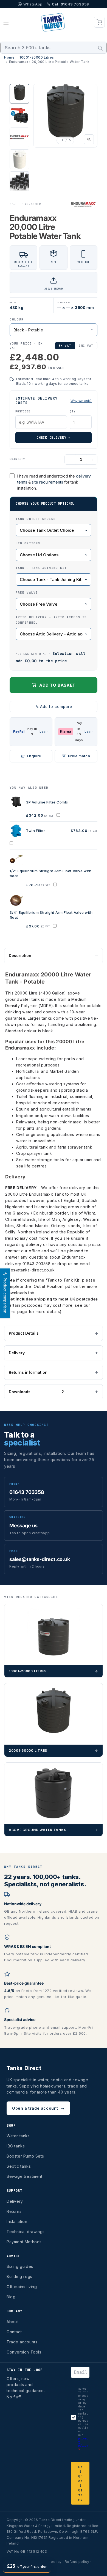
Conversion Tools (24, 2352)
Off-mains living (22, 2287)
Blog (11, 2297)
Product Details (24, 1333)
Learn (44, 732)
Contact (14, 2332)
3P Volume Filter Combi (47, 802)
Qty (72, 411)
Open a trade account (38, 2108)
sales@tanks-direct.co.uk (30, 1270)
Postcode (23, 411)
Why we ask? (81, 401)
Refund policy (77, 2562)
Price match (79, 756)
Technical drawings (26, 2232)
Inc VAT (86, 346)
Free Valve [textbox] (27, 592)
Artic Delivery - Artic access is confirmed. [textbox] (51, 620)
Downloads (36, 1392)
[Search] (100, 48)
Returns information (28, 1372)
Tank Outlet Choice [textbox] (36, 519)
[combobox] (54, 48)
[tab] (19, 94)
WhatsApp (33, 4)
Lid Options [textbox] (28, 543)
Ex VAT (65, 346)
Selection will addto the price (50, 657)
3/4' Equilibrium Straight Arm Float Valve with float (51, 915)
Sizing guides (20, 2266)
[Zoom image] (89, 139)
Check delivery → (54, 438)
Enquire (34, 756)
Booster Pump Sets (25, 2156)
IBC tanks (16, 2146)
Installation (17, 2221)
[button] (6, 22)
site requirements (47, 482)
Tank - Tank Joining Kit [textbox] (41, 568)
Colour (17, 319)
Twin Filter (36, 831)
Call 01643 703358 (71, 4)
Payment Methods (24, 2242)
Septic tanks (19, 2166)
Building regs (19, 2276)
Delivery (17, 1353)
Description (20, 955)
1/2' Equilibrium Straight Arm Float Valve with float (51, 873)
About (12, 2322)
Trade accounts (22, 2342)
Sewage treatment (25, 2176)
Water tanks (18, 2136)
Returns (14, 2211)
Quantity (17, 459)
